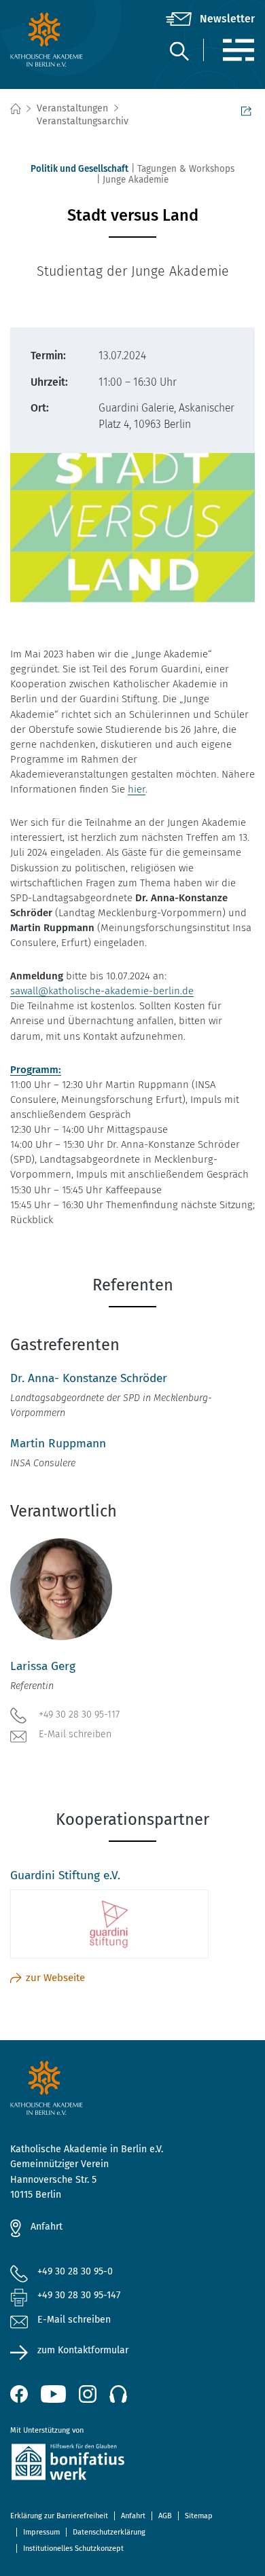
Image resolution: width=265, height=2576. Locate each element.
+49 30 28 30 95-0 (75, 2271)
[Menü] (238, 50)
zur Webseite (55, 1978)
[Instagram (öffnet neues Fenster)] (88, 2394)
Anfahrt (47, 2227)
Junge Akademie (136, 180)
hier (137, 789)
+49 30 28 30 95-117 (79, 1715)
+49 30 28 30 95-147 (79, 2295)
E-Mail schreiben (75, 1734)
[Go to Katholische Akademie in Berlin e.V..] (15, 109)
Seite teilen (248, 109)
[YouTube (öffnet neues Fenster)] (53, 2394)
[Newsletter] (210, 19)
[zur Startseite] (51, 39)
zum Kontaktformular (83, 2350)
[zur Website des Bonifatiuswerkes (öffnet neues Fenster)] (132, 2464)
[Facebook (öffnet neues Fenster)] (19, 2394)
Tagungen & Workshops (186, 169)
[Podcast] (118, 2394)
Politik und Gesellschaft (79, 169)
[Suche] (179, 51)
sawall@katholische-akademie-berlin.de (102, 991)
